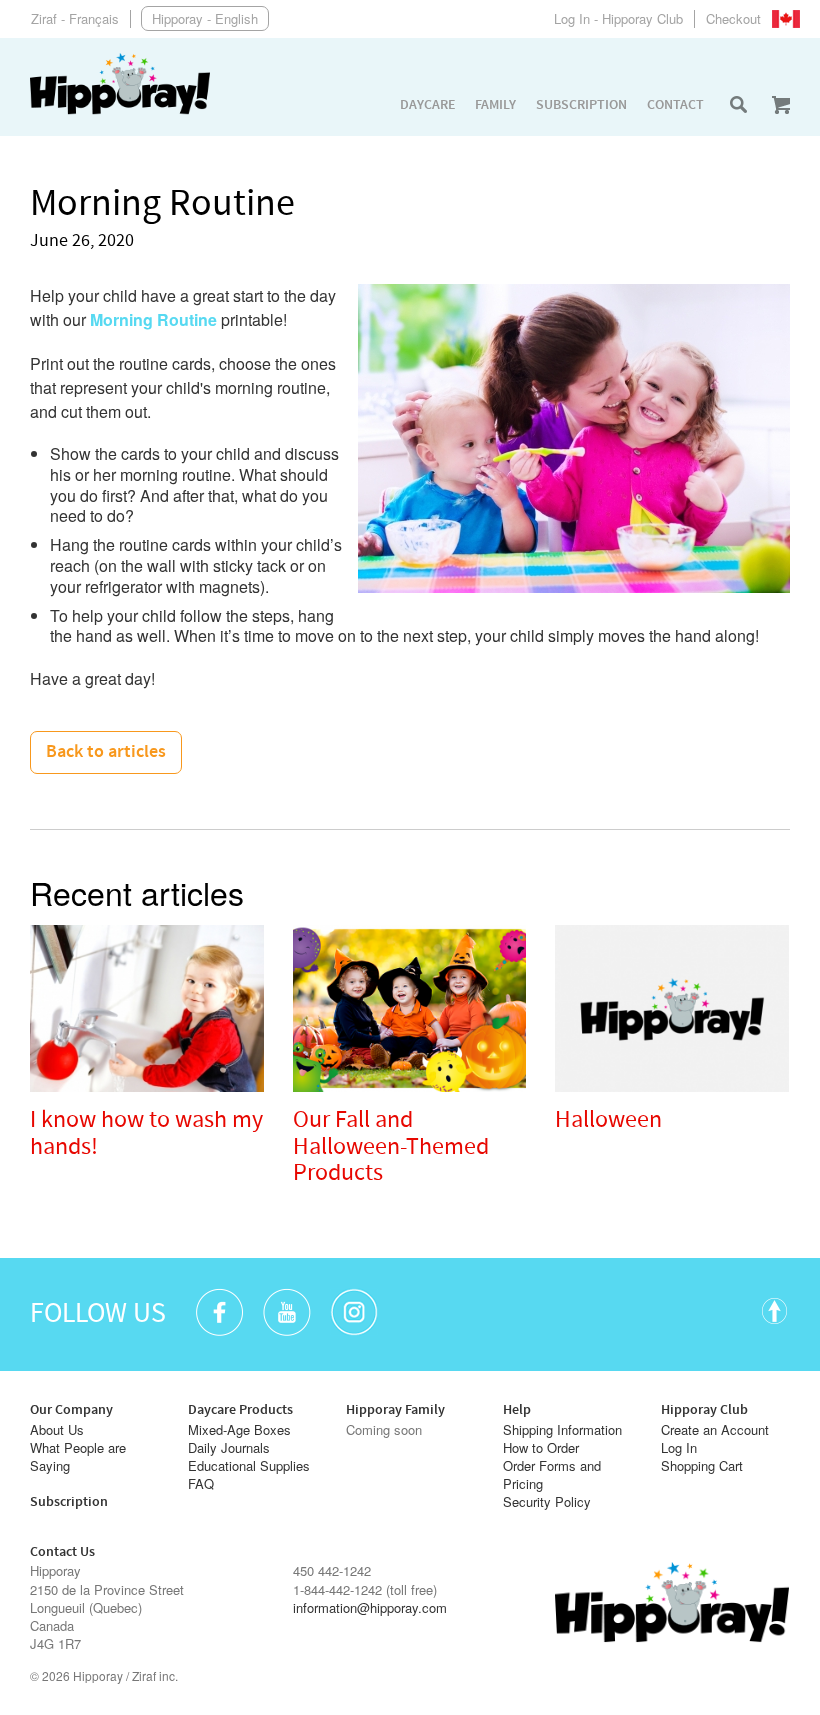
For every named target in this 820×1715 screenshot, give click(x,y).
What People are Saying (78, 1457)
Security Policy (547, 1502)
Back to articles (106, 752)
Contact (675, 105)
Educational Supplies (249, 1466)
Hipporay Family (395, 1410)
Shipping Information (562, 1430)
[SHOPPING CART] (781, 105)
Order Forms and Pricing (552, 1475)
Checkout (733, 18)
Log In (679, 1448)
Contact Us (62, 1552)
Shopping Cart (702, 1466)
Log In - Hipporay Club (618, 18)
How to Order (541, 1448)
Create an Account (715, 1430)
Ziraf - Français (75, 18)
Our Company (71, 1410)
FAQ (201, 1484)
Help (517, 1410)
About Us (57, 1430)
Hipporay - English (205, 18)
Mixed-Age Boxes (239, 1430)
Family (495, 105)
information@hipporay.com (370, 1608)
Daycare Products (240, 1410)
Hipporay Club (704, 1410)
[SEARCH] (738, 105)
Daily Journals (229, 1448)
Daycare (427, 105)
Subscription (581, 105)
